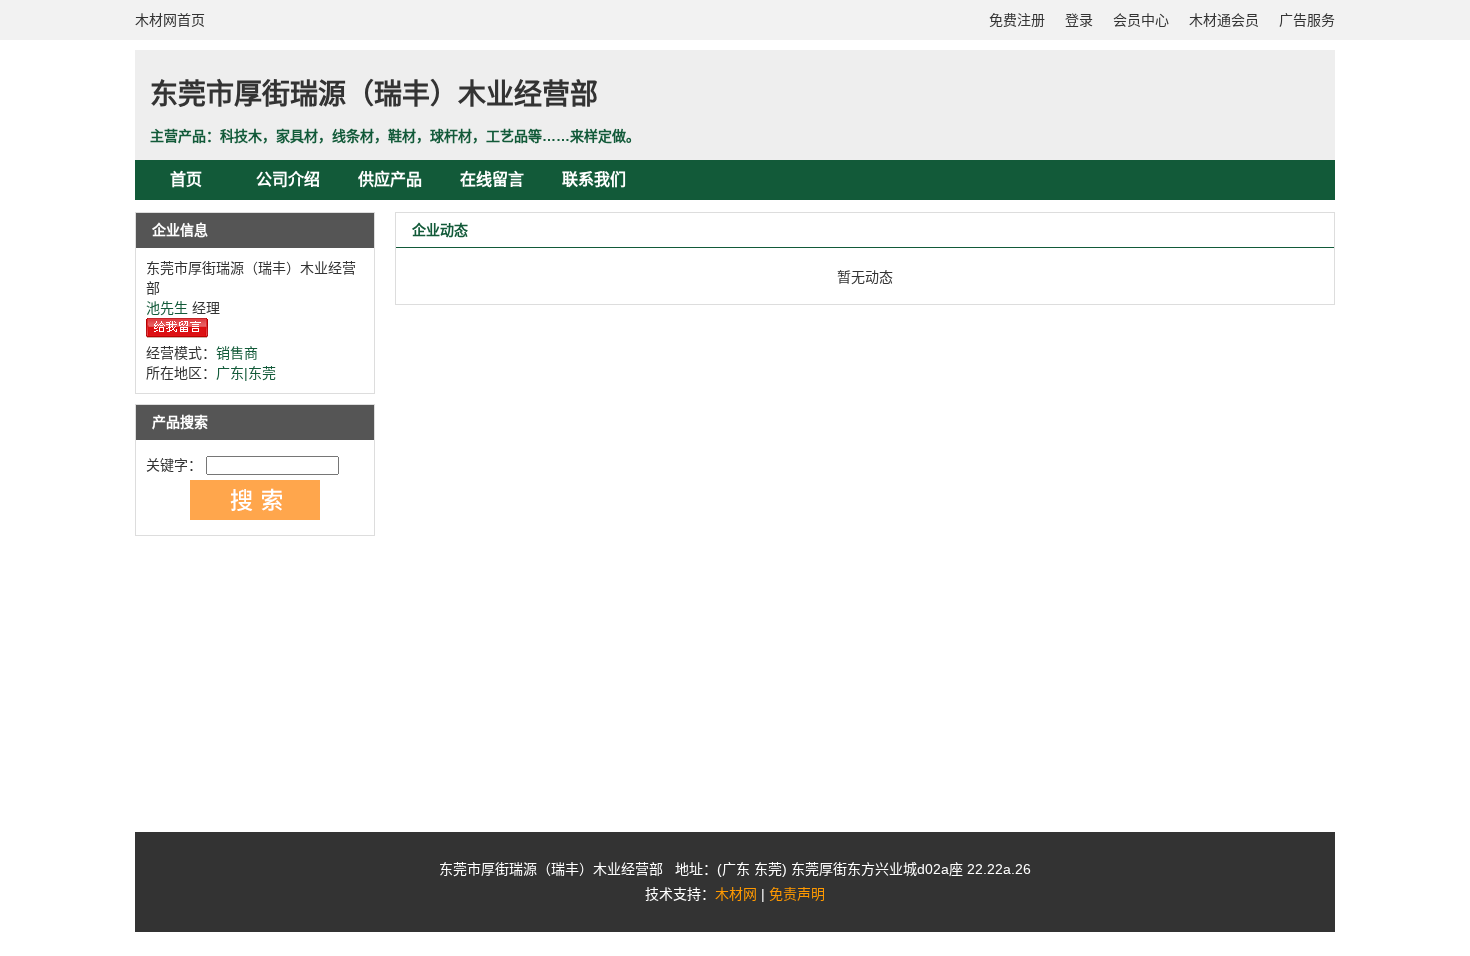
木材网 (736, 894)
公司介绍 (288, 179)
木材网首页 (170, 20)
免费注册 (1017, 20)
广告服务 (1307, 20)
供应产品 (390, 179)
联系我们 (594, 179)
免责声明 (797, 894)
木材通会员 (1224, 20)
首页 (186, 179)
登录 (1079, 20)
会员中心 (1141, 20)
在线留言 (492, 179)
